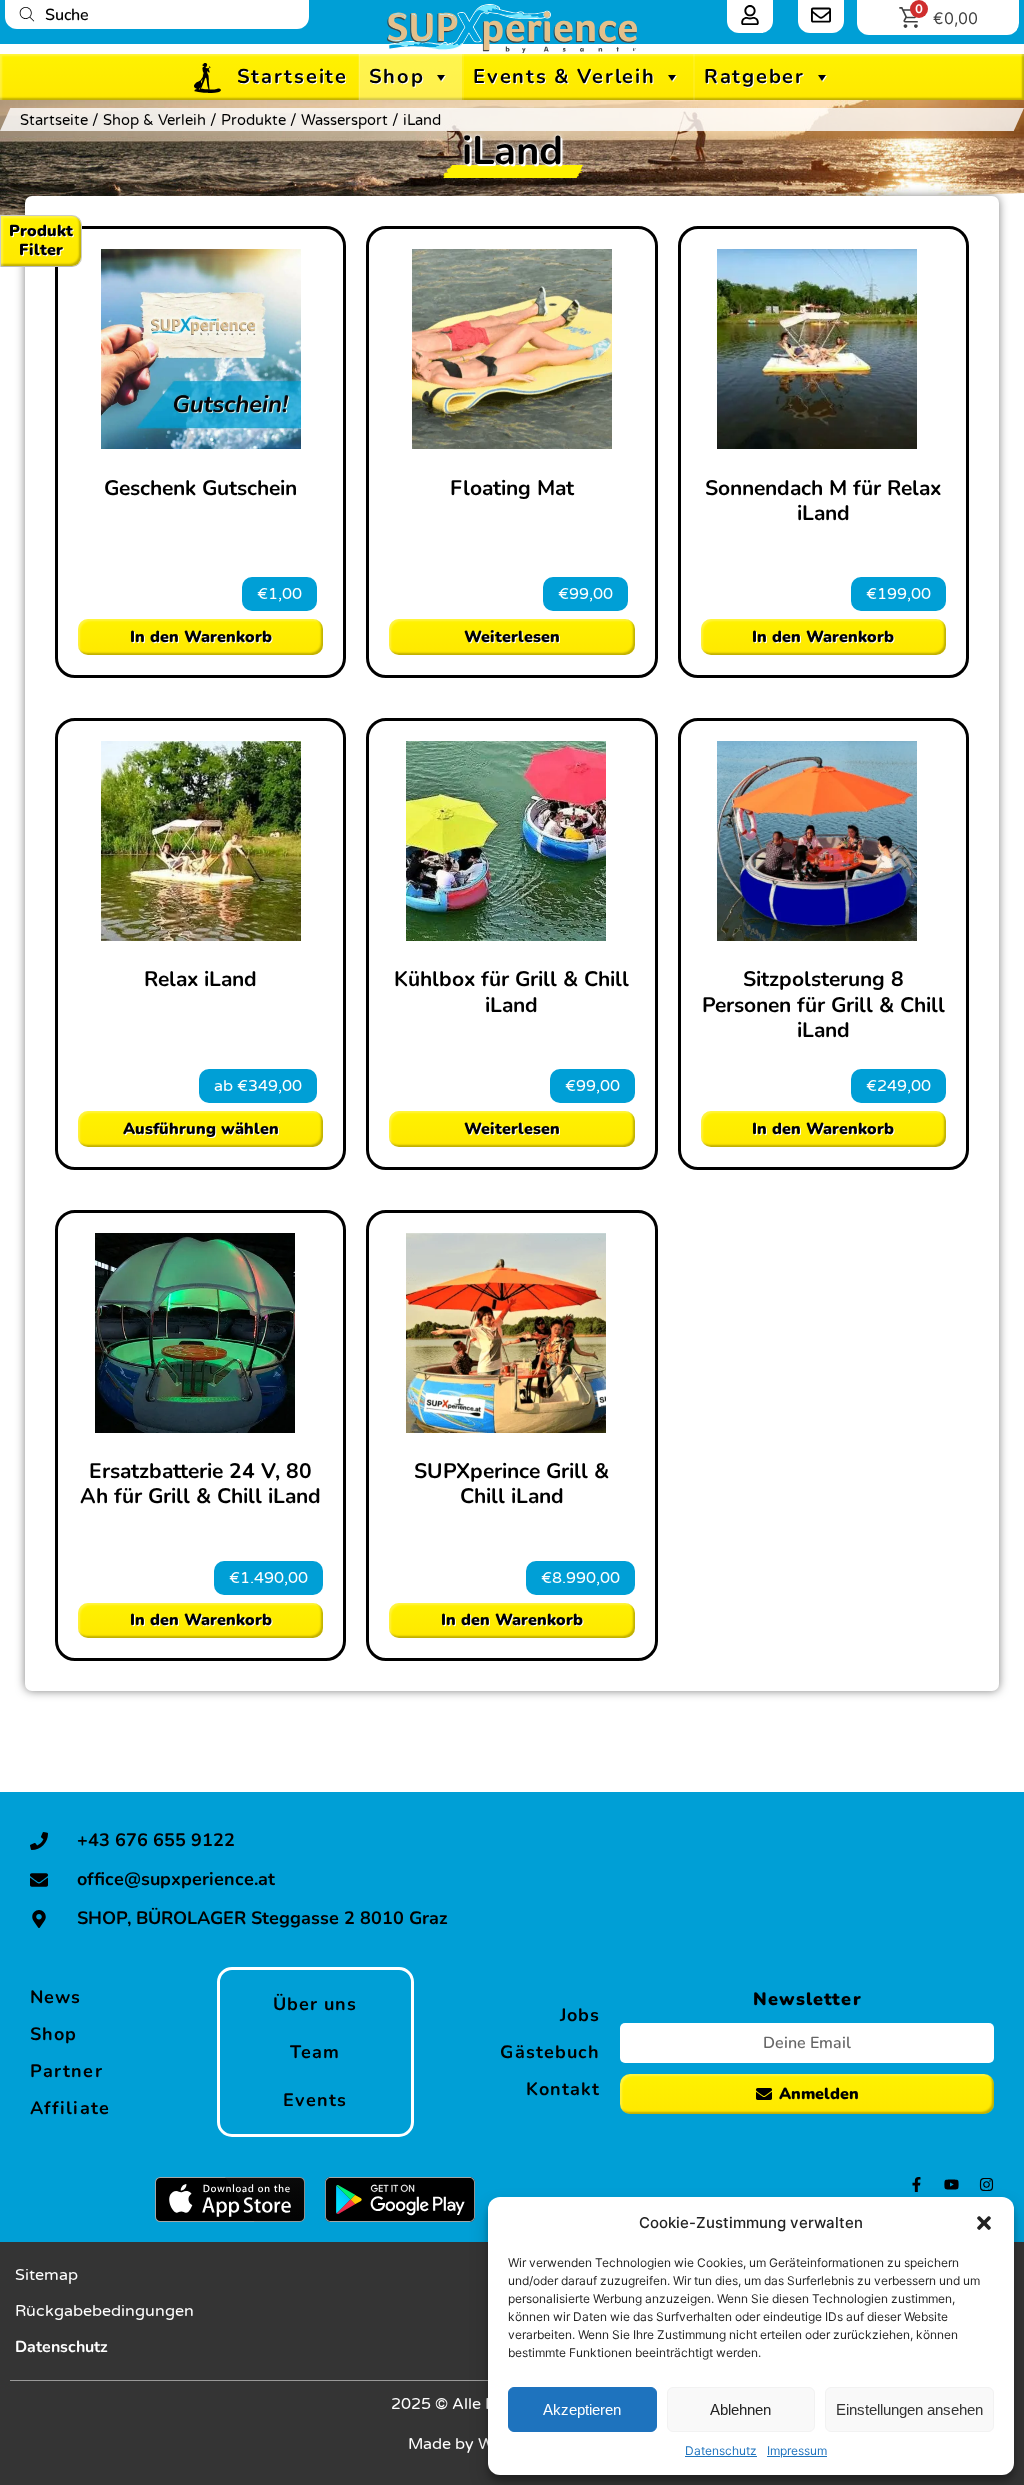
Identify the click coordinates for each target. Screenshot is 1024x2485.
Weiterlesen (512, 637)
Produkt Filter (41, 240)
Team (315, 2052)
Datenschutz (721, 2450)
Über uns (315, 2004)
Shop (397, 76)
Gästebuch (550, 2052)
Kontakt (563, 2089)
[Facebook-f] (916, 2184)
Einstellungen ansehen (909, 2409)
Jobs (580, 2015)
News (55, 1997)
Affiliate (70, 2108)
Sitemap (46, 2275)
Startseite (292, 76)
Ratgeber (754, 76)
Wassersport (344, 120)
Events (315, 2100)
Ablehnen (740, 2409)
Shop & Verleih (154, 120)
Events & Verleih (564, 76)
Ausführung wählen (201, 1129)
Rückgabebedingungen (104, 2311)
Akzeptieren (582, 2409)
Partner (66, 2071)
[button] (984, 2223)
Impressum (797, 2450)
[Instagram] (986, 2184)
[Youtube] (951, 2184)
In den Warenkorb (201, 637)
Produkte (253, 120)
